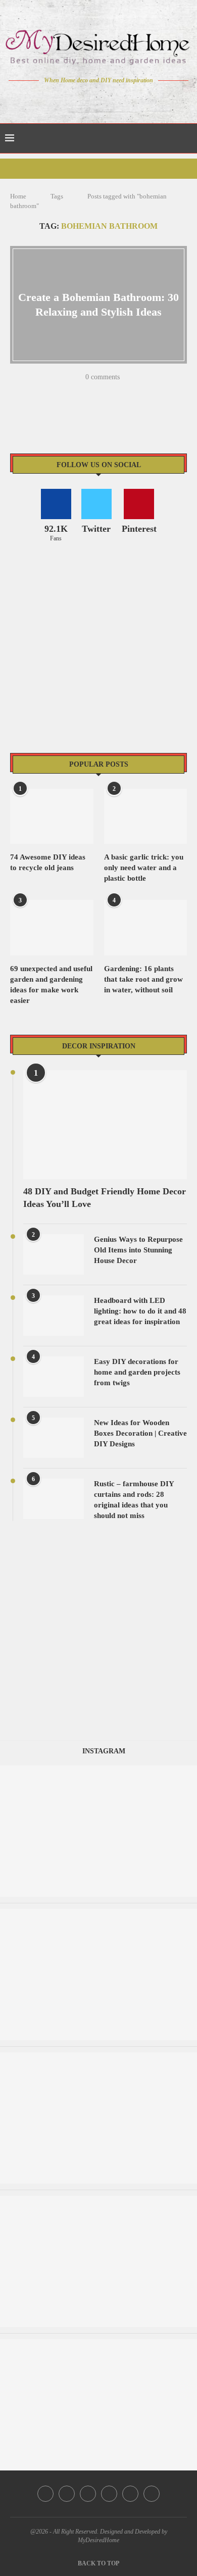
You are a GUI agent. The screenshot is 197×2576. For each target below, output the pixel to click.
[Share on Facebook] (60, 392)
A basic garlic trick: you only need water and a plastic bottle (144, 868)
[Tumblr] (120, 99)
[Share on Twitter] (73, 392)
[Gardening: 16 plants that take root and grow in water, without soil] (146, 928)
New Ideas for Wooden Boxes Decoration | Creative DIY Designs (140, 1433)
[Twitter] (78, 99)
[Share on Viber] (139, 392)
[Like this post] (45, 392)
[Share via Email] (152, 392)
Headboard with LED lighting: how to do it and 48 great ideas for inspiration (140, 1311)
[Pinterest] (106, 99)
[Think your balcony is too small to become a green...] (98, 1914)
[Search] (187, 138)
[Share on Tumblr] (100, 392)
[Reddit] (134, 99)
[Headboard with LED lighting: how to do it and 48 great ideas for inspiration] (54, 1316)
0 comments (103, 377)
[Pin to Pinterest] (86, 392)
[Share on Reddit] (113, 392)
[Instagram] (92, 99)
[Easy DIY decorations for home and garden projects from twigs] (54, 1377)
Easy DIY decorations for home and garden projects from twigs (137, 1372)
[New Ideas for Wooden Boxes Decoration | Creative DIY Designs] (54, 1438)
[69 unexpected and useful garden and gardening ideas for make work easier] (52, 928)
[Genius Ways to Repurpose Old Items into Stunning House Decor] (54, 1254)
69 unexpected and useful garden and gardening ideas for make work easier (51, 984)
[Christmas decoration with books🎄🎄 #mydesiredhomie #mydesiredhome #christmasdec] (98, 2057)
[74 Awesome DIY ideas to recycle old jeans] (52, 817)
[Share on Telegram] (126, 392)
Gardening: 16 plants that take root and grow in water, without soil (143, 979)
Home (18, 196)
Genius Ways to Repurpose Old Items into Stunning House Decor (138, 1250)
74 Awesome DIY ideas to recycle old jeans (48, 862)
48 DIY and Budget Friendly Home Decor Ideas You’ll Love (105, 1198)
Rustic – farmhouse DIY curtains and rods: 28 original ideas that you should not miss (134, 1500)
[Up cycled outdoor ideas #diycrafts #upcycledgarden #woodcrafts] (98, 2201)
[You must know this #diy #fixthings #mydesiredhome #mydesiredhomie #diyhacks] (98, 2344)
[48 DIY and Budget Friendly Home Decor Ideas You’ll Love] (105, 1125)
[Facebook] (63, 99)
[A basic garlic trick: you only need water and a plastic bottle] (146, 817)
